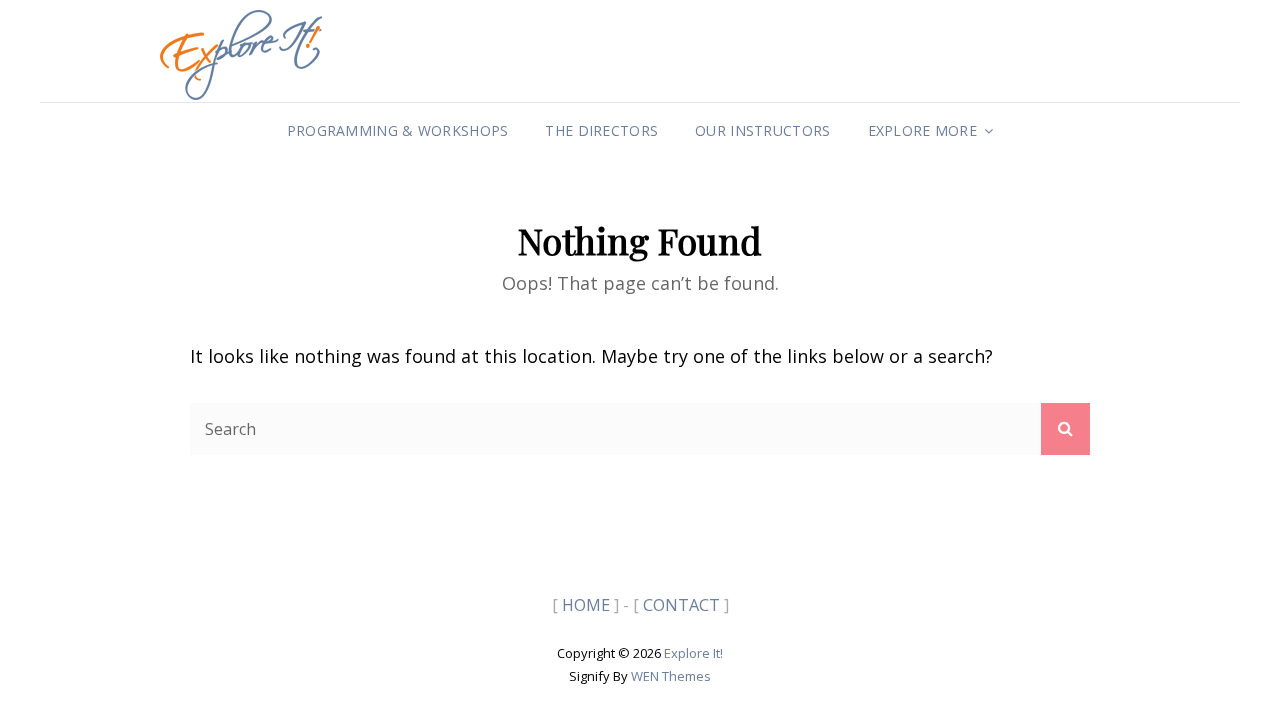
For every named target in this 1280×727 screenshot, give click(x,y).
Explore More (922, 130)
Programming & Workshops (398, 130)
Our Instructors (762, 130)
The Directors (601, 130)
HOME (586, 605)
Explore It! (693, 653)
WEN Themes (671, 676)
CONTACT (681, 605)
